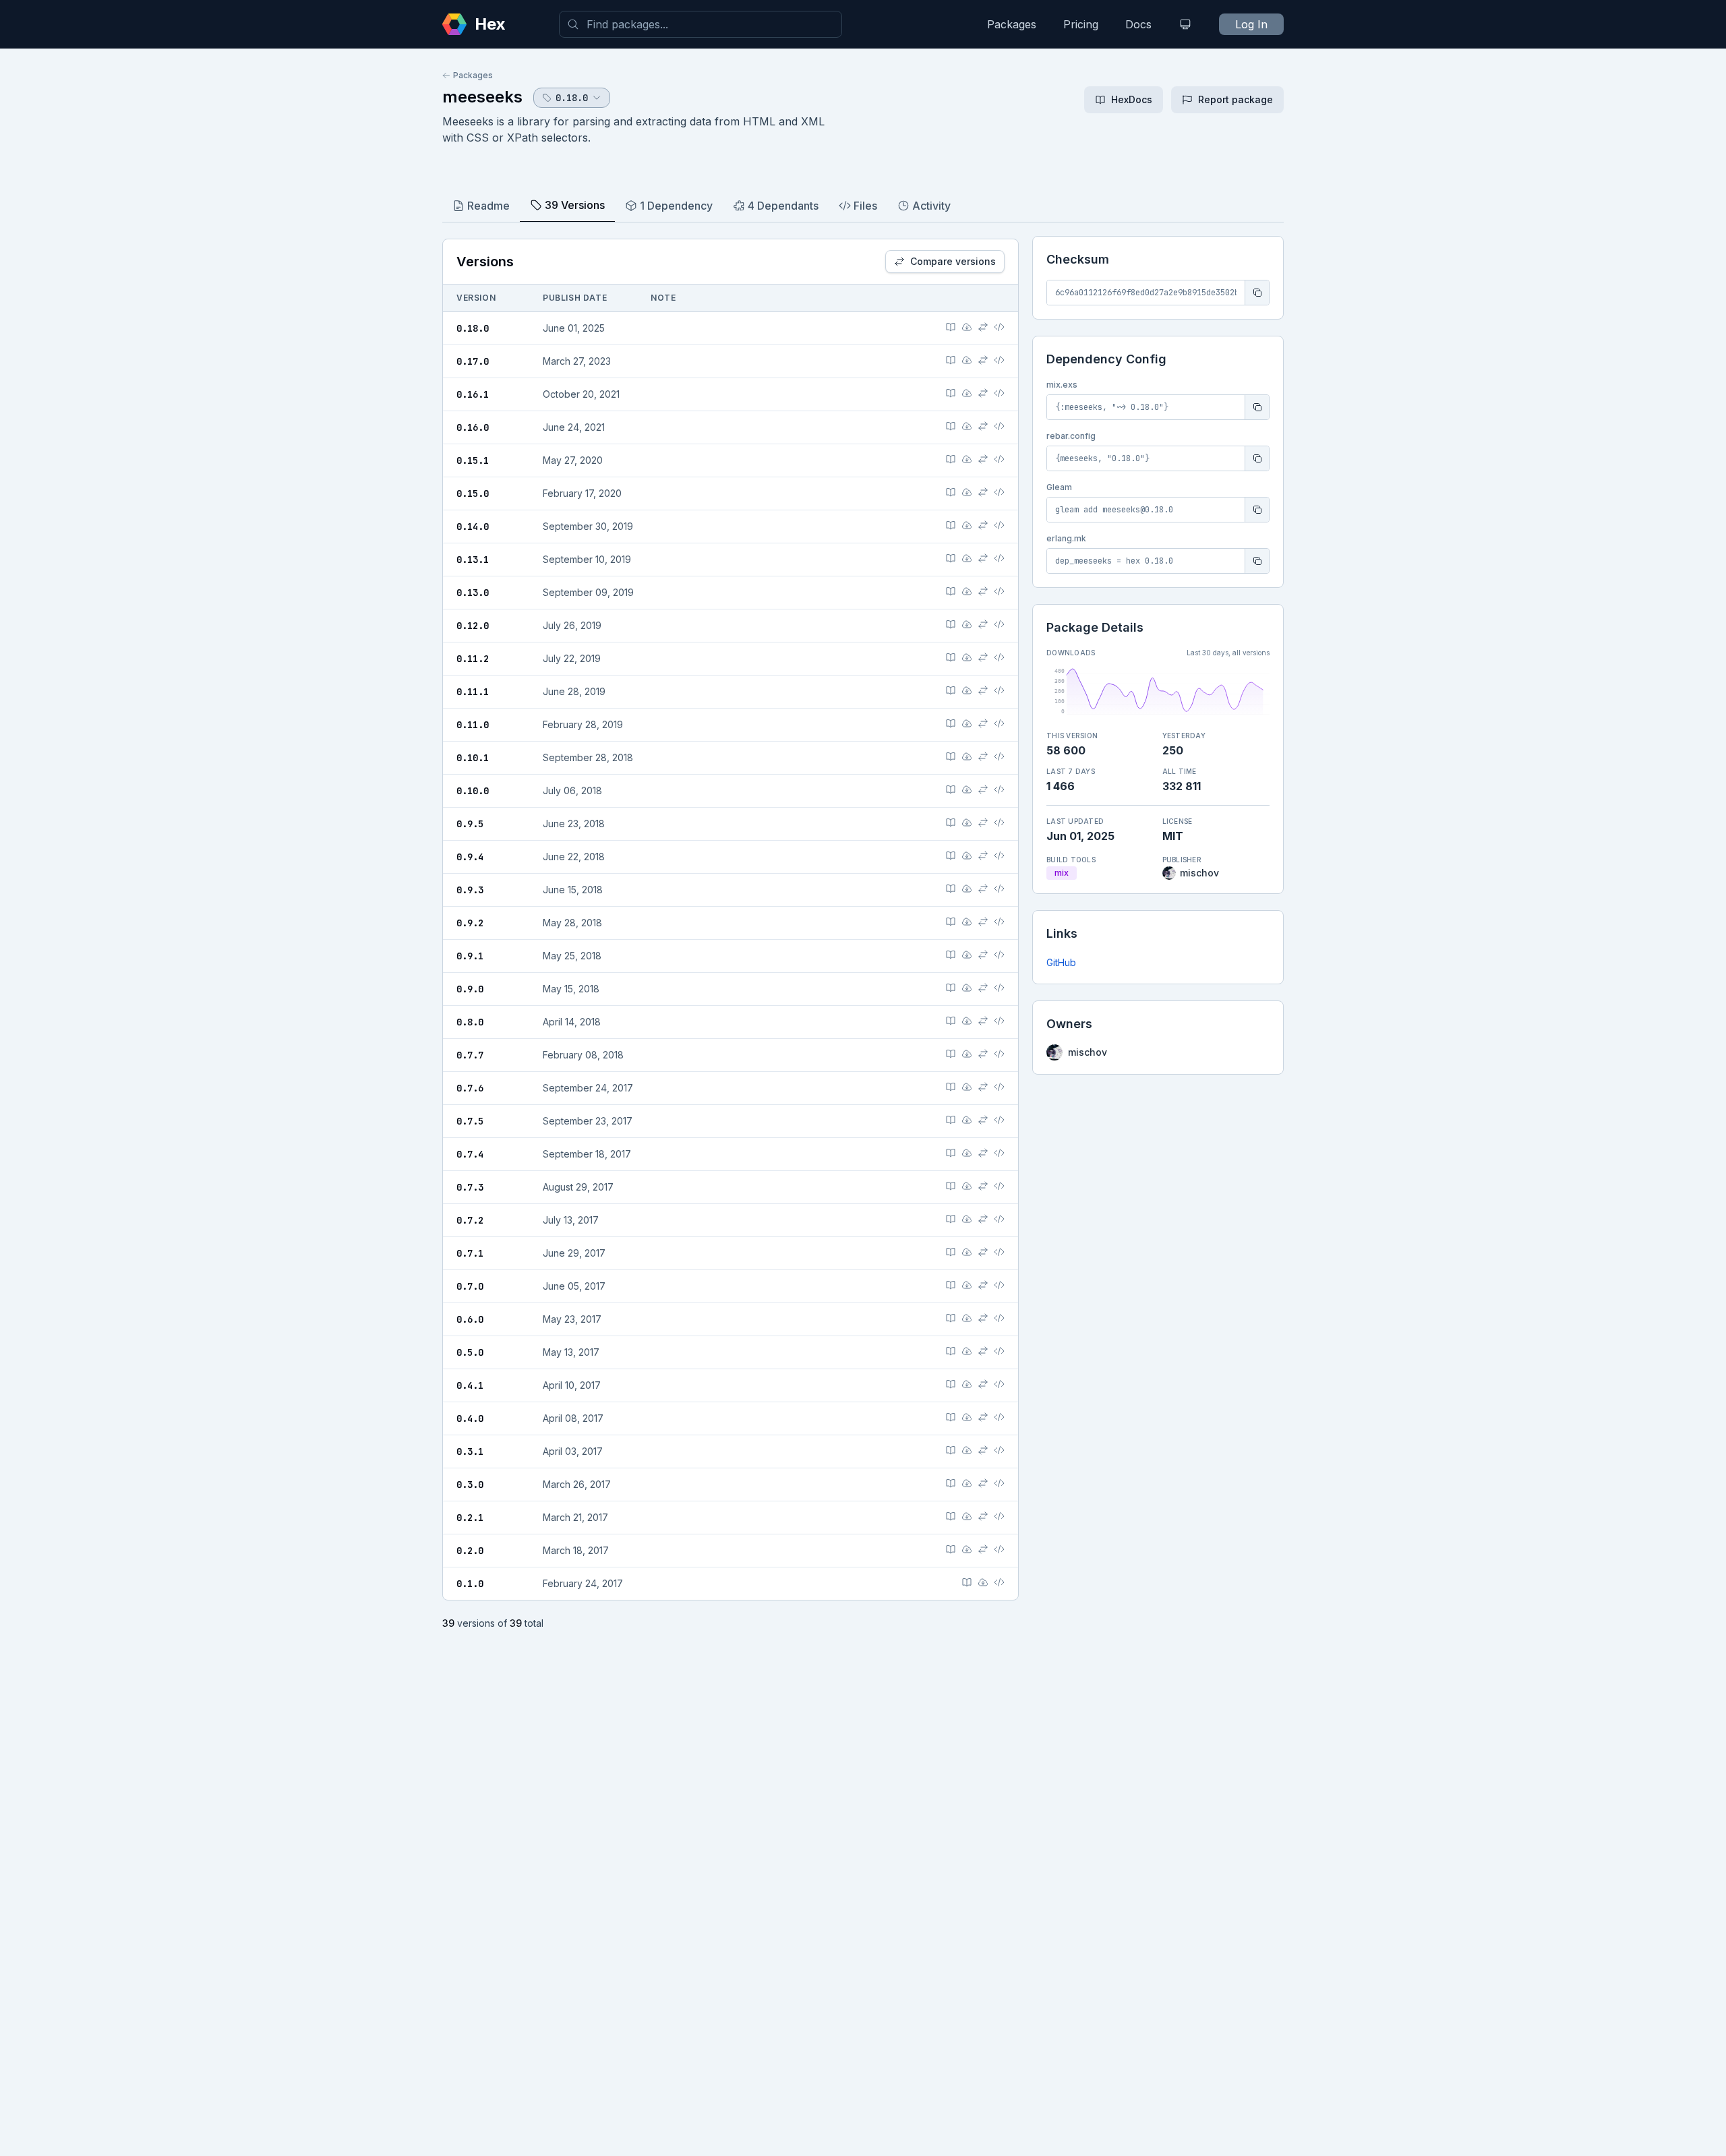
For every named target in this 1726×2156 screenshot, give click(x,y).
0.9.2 (470, 923)
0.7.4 (470, 1154)
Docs (1138, 24)
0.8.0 (470, 1022)
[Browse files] (999, 327)
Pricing (1081, 24)
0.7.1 (470, 1253)
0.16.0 (473, 427)
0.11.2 (473, 659)
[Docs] (951, 327)
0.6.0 (470, 1319)
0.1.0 (470, 1584)
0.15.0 (473, 493)
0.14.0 (473, 527)
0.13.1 (473, 560)
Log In (1251, 24)
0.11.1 (473, 692)
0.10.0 (473, 791)
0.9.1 (470, 956)
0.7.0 (470, 1286)
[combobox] (701, 24)
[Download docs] (967, 327)
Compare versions (953, 261)
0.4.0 (470, 1418)
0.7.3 (470, 1187)
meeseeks (482, 97)
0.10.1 (473, 758)
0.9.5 (470, 824)
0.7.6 (470, 1088)
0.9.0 (470, 989)
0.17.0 (473, 361)
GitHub (1061, 962)
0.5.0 (470, 1352)
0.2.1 (470, 1518)
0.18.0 (473, 328)
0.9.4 (470, 857)
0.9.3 (470, 890)
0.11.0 (473, 725)
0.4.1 (470, 1385)
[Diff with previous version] (983, 327)
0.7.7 (470, 1055)
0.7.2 (470, 1220)
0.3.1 (470, 1451)
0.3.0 (470, 1485)
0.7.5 (470, 1121)
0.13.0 (473, 593)
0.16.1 (473, 394)
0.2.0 (470, 1551)
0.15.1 (473, 460)
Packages (1012, 24)
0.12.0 (473, 626)
